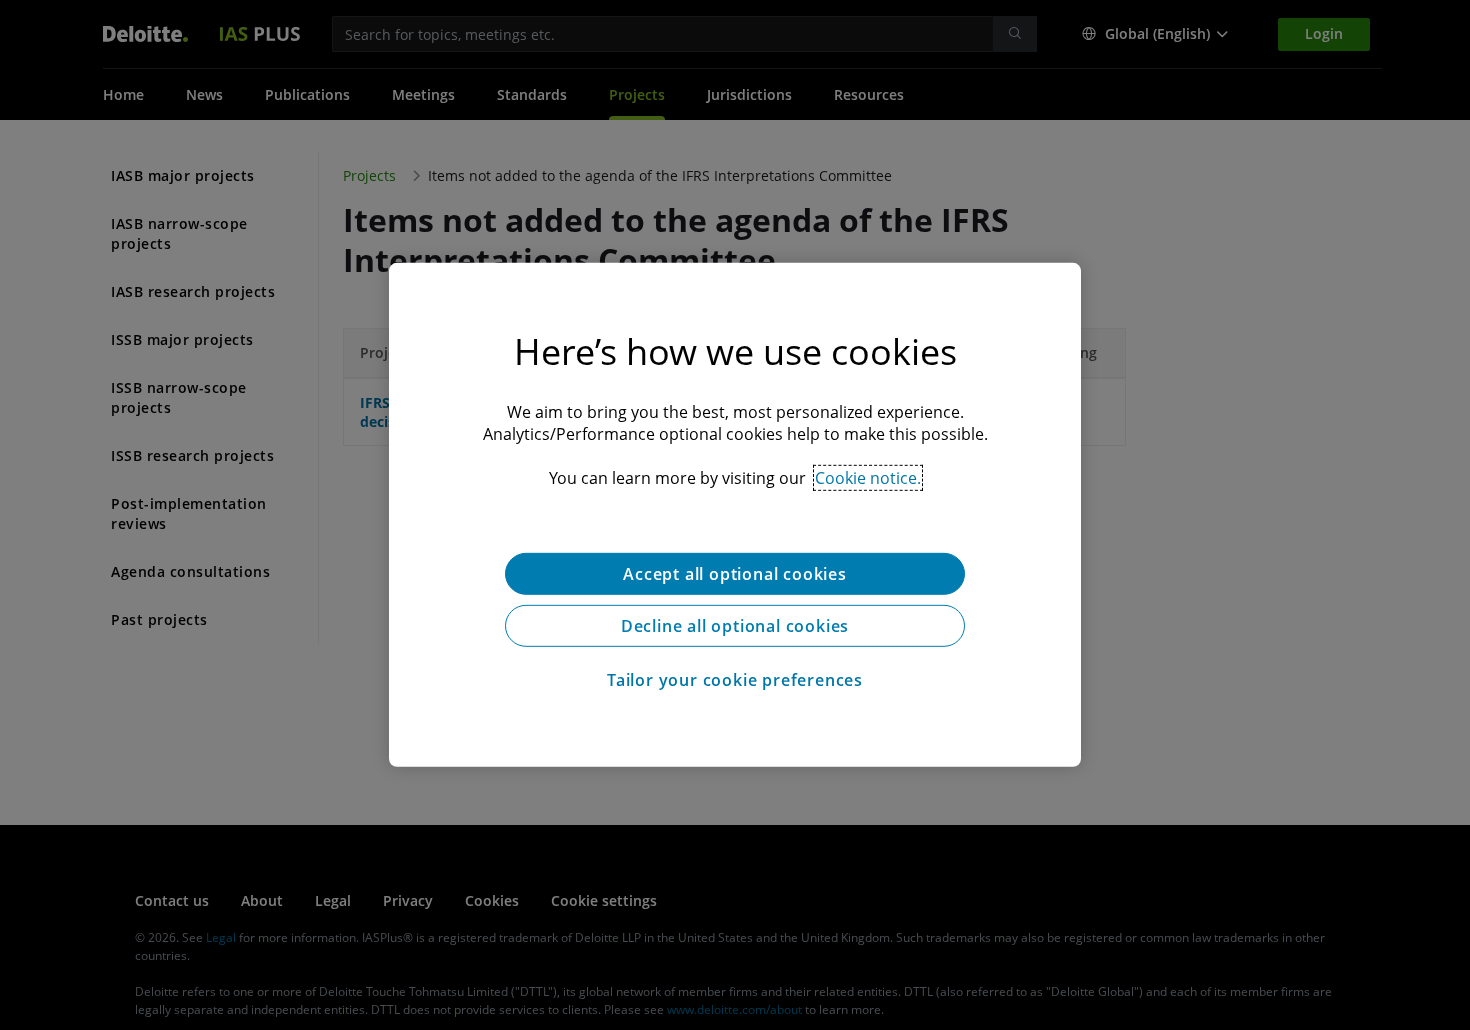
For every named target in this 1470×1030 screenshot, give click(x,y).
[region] (735, 515)
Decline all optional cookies (735, 626)
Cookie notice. (868, 478)
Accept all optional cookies (735, 574)
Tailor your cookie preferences (735, 680)
